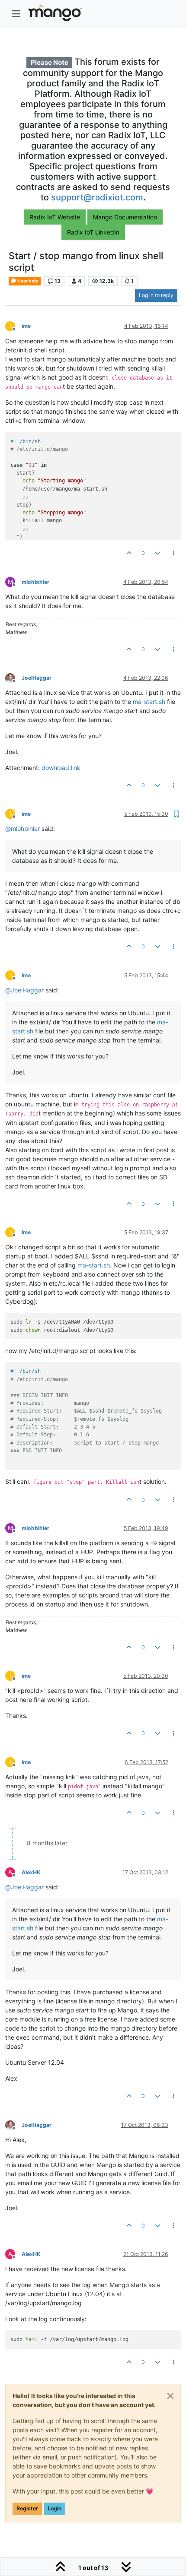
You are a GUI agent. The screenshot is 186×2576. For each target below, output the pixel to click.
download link (61, 768)
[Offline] (13, 677)
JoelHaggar (37, 678)
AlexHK (31, 1872)
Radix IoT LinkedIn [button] (93, 232)
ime (26, 326)
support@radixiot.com (97, 197)
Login (55, 2508)
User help (27, 281)
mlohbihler (35, 582)
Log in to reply (156, 295)
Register (27, 2508)
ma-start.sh (149, 702)
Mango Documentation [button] (125, 217)
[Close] (170, 2396)
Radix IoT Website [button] (55, 217)
